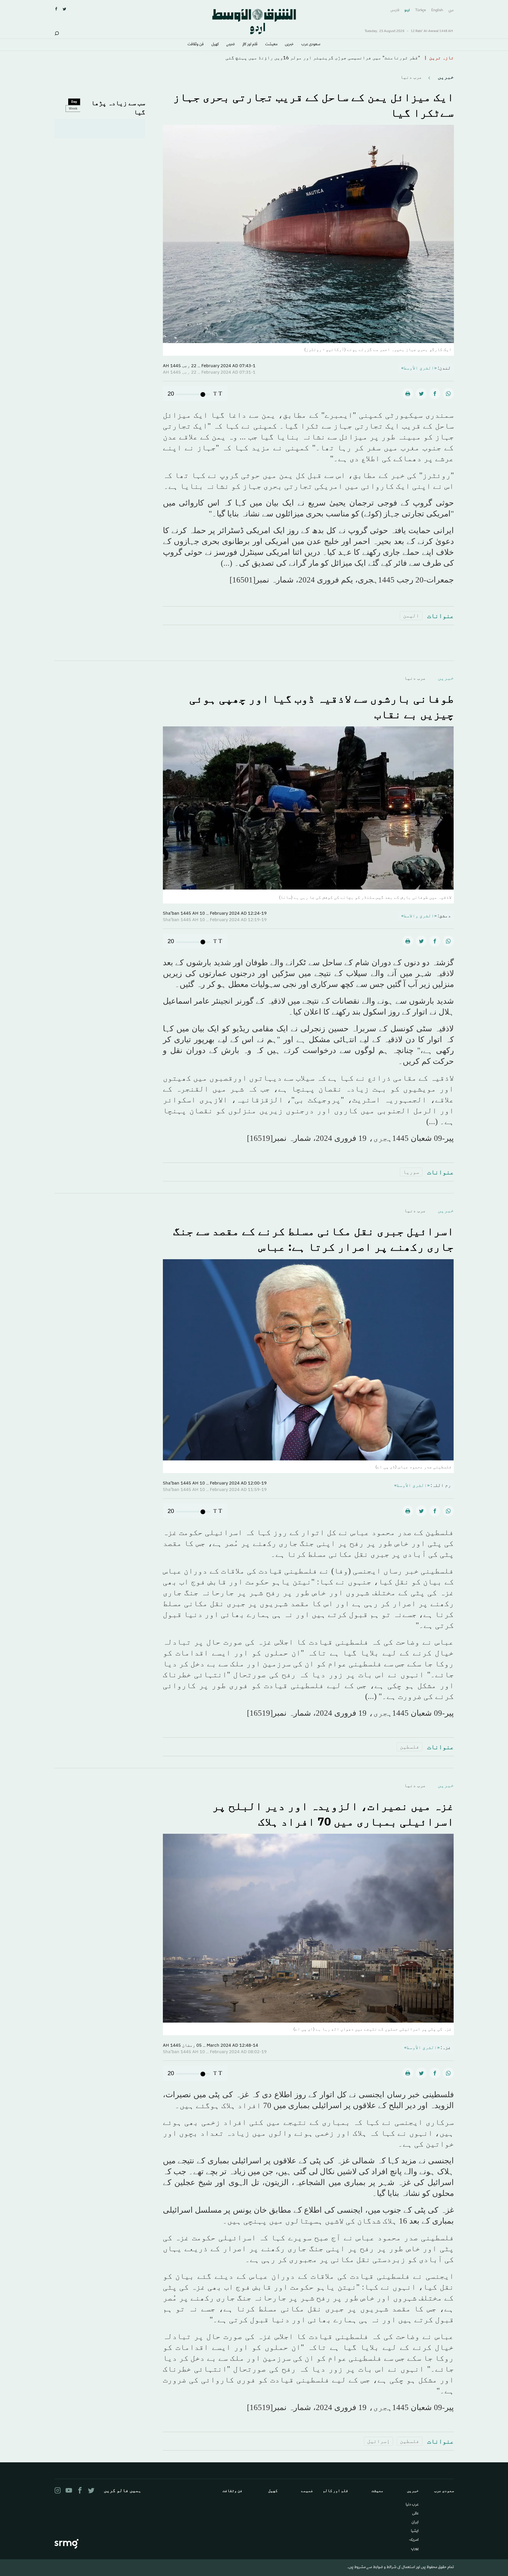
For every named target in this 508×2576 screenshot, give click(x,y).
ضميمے (231, 45)
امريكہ (414, 2540)
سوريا (411, 1172)
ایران (415, 2523)
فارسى (395, 10)
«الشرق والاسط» (419, 916)
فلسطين (410, 1747)
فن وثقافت (196, 45)
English (437, 10)
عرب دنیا (411, 77)
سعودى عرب (311, 45)
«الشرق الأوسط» (419, 368)
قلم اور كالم (250, 45)
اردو (407, 10)
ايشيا (415, 2531)
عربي (451, 10)
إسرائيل (379, 2441)
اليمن (411, 616)
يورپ (415, 2549)
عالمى (415, 2514)
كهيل (215, 45)
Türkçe (421, 10)
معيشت (271, 45)
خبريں (289, 45)
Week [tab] (73, 108)
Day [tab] (74, 102)
